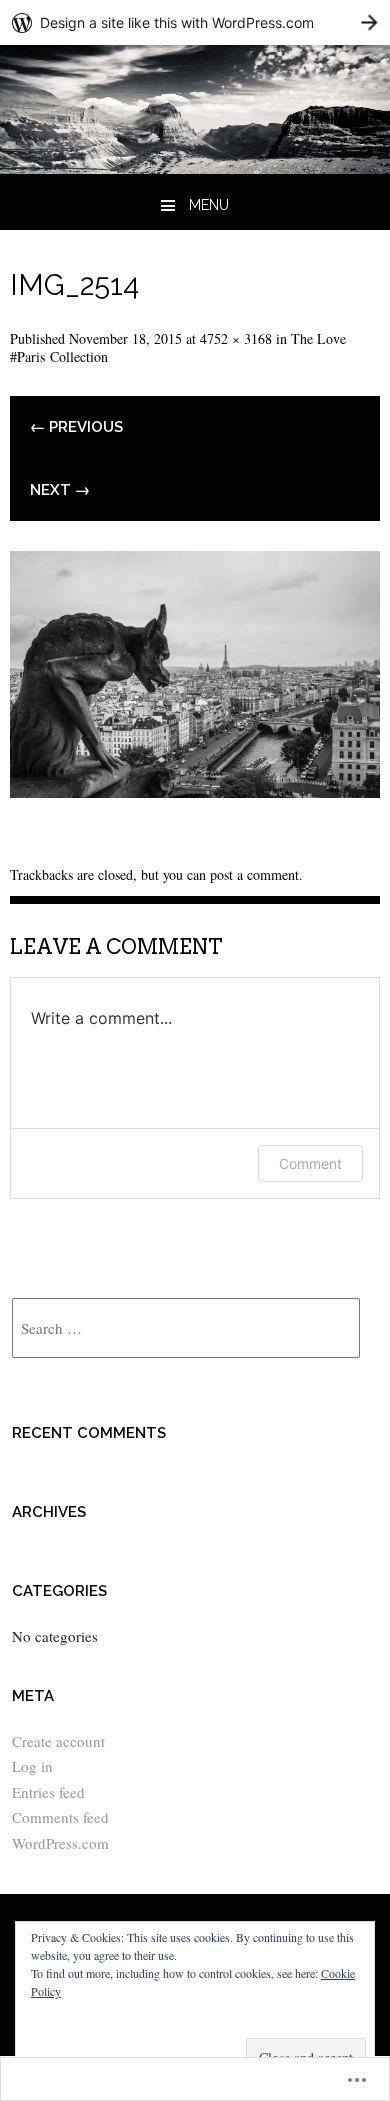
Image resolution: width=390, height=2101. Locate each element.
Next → (60, 490)
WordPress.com (60, 1843)
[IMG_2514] (195, 790)
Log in (32, 1766)
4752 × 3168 (236, 338)
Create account (58, 1741)
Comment (310, 1163)
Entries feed (48, 1792)
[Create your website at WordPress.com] (195, 22)
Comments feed (60, 1817)
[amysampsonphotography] (195, 166)
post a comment (254, 874)
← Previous (76, 427)
